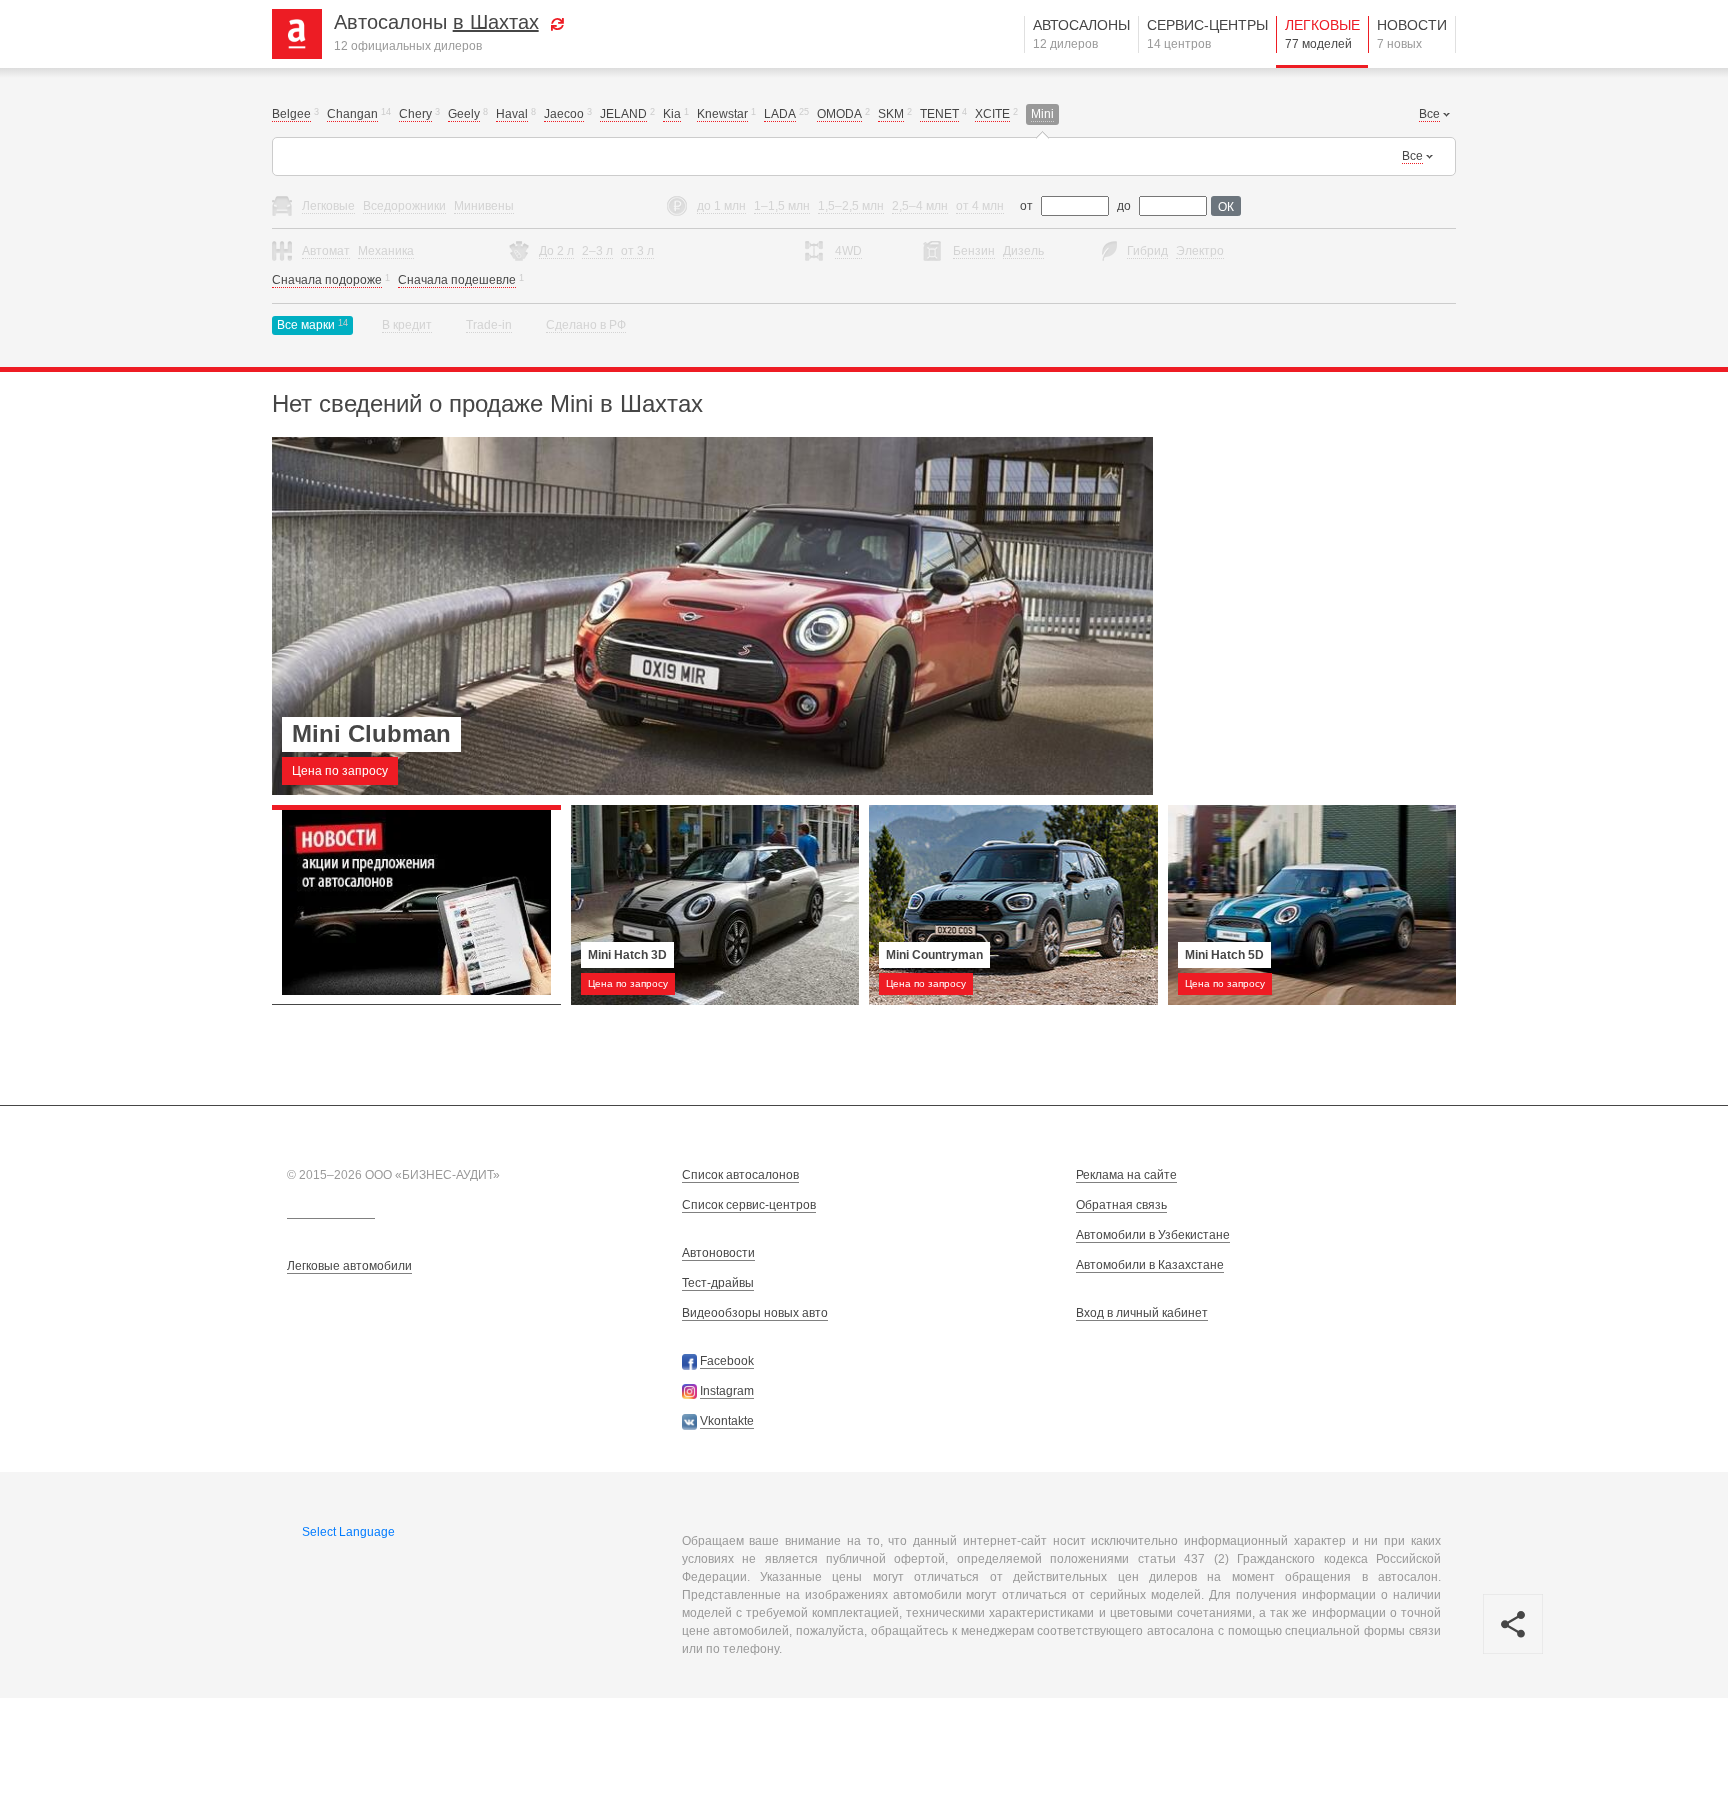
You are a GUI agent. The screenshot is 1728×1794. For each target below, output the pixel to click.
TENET (939, 114)
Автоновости (718, 1253)
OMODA (839, 114)
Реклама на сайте (1126, 1175)
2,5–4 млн (920, 206)
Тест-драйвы (718, 1283)
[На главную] (304, 33)
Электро (1200, 251)
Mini (1042, 114)
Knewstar (722, 114)
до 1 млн (721, 206)
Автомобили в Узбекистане (1153, 1235)
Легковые (1322, 34)
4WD (848, 251)
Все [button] (1429, 114)
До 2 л (556, 251)
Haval (512, 114)
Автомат (326, 251)
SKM (891, 114)
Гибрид (1147, 251)
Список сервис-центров (749, 1205)
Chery (415, 114)
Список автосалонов (740, 1175)
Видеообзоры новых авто (755, 1313)
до (1124, 206)
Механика (386, 251)
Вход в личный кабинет (1142, 1313)
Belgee (291, 114)
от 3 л (637, 251)
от (1026, 206)
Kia (672, 114)
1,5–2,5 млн (851, 206)
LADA (780, 114)
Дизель (1023, 251)
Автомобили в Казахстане (1150, 1265)
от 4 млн (980, 206)
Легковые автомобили (349, 1266)
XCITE (992, 114)
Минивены (484, 206)
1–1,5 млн (782, 206)
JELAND (623, 114)
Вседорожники (404, 206)
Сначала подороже (327, 280)
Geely (464, 114)
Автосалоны (1081, 34)
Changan (352, 114)
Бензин (974, 251)
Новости (1412, 34)
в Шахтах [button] (496, 22)
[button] (557, 22)
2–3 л (597, 251)
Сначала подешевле (457, 280)
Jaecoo (564, 114)
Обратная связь (1121, 1205)
